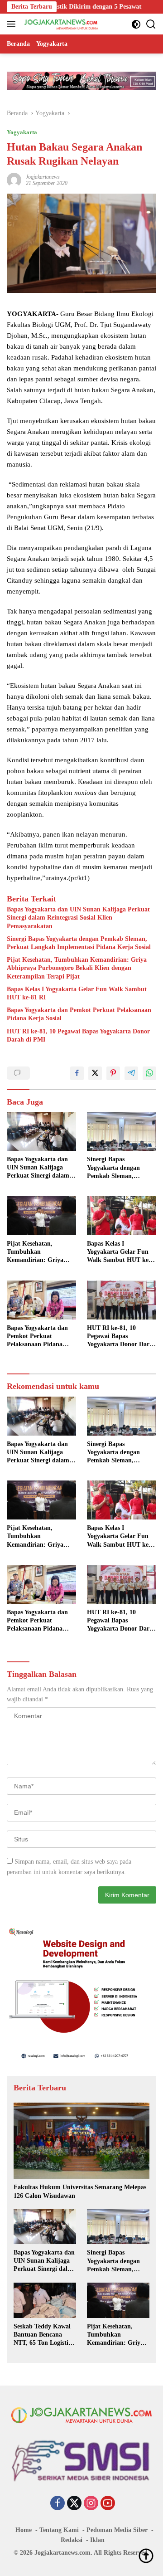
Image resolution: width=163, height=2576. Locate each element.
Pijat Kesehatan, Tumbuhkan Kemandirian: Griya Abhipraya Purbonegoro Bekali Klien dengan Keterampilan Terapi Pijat (77, 968)
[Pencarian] (151, 24)
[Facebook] (58, 2504)
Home (24, 2530)
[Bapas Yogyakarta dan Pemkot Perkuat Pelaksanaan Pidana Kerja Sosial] (41, 1300)
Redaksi (72, 2540)
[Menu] (13, 24)
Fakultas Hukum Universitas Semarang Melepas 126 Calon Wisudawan (80, 2191)
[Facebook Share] (77, 1073)
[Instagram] (91, 2504)
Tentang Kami (59, 2530)
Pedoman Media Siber (117, 2530)
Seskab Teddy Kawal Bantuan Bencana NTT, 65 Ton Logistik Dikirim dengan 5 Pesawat (43, 2335)
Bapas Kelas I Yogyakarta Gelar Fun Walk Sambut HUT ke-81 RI (77, 993)
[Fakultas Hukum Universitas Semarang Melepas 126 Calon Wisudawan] (81, 2141)
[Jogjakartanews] (60, 24)
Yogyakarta (22, 132)
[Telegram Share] (131, 1073)
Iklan (97, 2540)
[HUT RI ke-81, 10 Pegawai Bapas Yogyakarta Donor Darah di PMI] (122, 1300)
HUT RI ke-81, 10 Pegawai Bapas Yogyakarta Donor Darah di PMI (78, 1035)
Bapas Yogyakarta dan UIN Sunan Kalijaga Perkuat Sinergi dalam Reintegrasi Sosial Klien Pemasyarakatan (78, 918)
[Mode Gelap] (136, 24)
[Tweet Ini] (95, 1073)
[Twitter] (74, 2504)
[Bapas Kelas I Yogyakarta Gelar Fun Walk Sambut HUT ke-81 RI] (122, 1216)
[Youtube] (108, 2504)
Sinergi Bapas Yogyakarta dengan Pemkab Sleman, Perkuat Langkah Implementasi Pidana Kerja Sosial (79, 943)
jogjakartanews (43, 177)
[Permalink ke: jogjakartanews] (14, 179)
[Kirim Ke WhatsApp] (149, 1073)
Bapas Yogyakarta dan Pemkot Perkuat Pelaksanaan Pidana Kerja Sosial (79, 1014)
